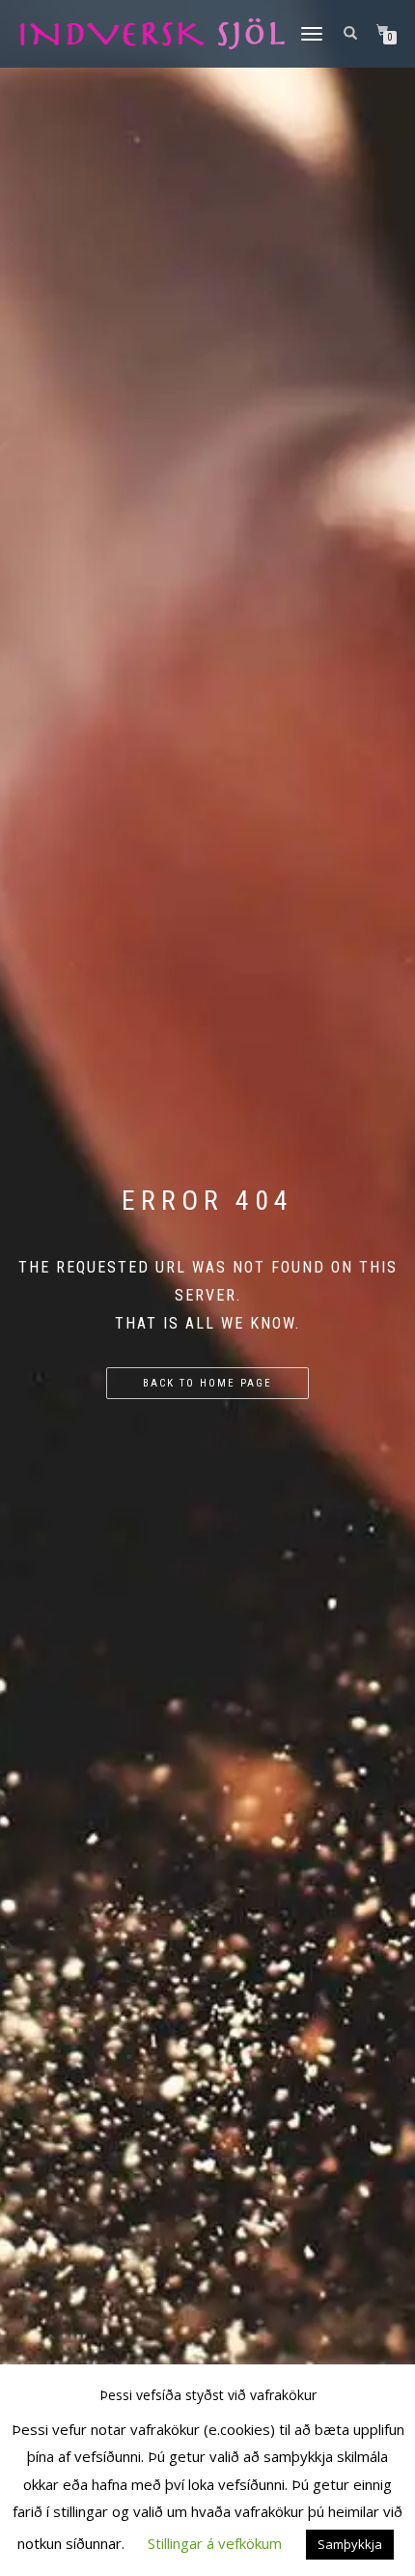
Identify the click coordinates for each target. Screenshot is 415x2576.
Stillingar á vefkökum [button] (215, 2543)
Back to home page (207, 1383)
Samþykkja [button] (350, 2544)
